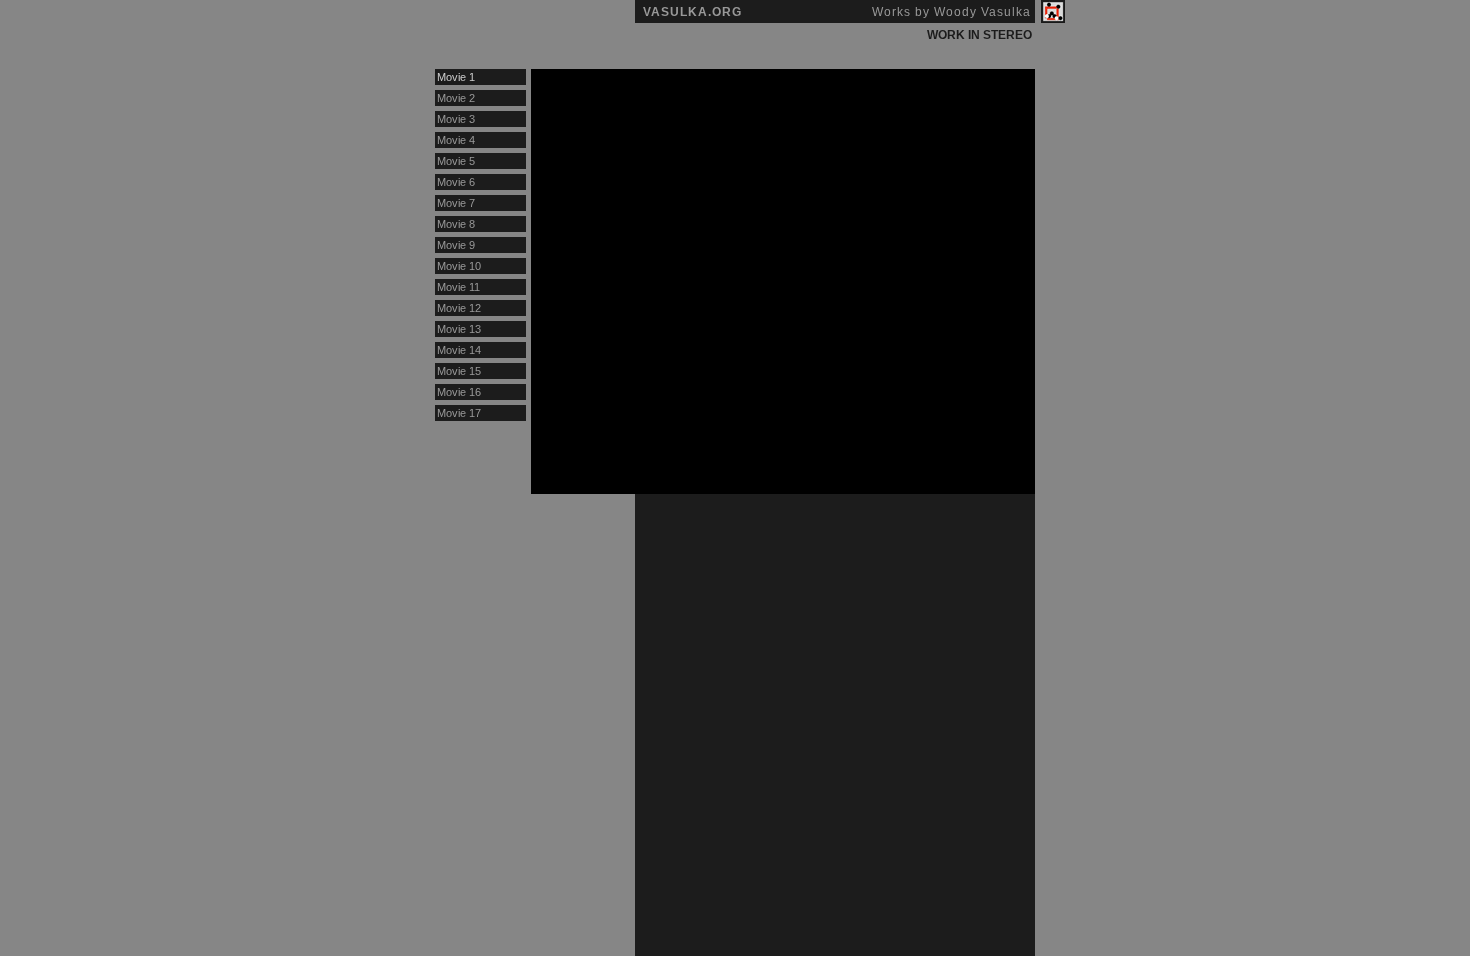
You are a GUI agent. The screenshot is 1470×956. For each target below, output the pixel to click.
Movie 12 (459, 308)
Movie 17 (459, 413)
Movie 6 (456, 182)
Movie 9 (456, 245)
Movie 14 (459, 350)
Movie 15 (459, 371)
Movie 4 (456, 140)
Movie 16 (459, 392)
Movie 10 (459, 266)
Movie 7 (456, 203)
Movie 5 (456, 161)
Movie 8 (456, 224)
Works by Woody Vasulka (951, 12)
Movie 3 (456, 119)
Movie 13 (459, 329)
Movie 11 (458, 287)
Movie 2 (456, 98)
